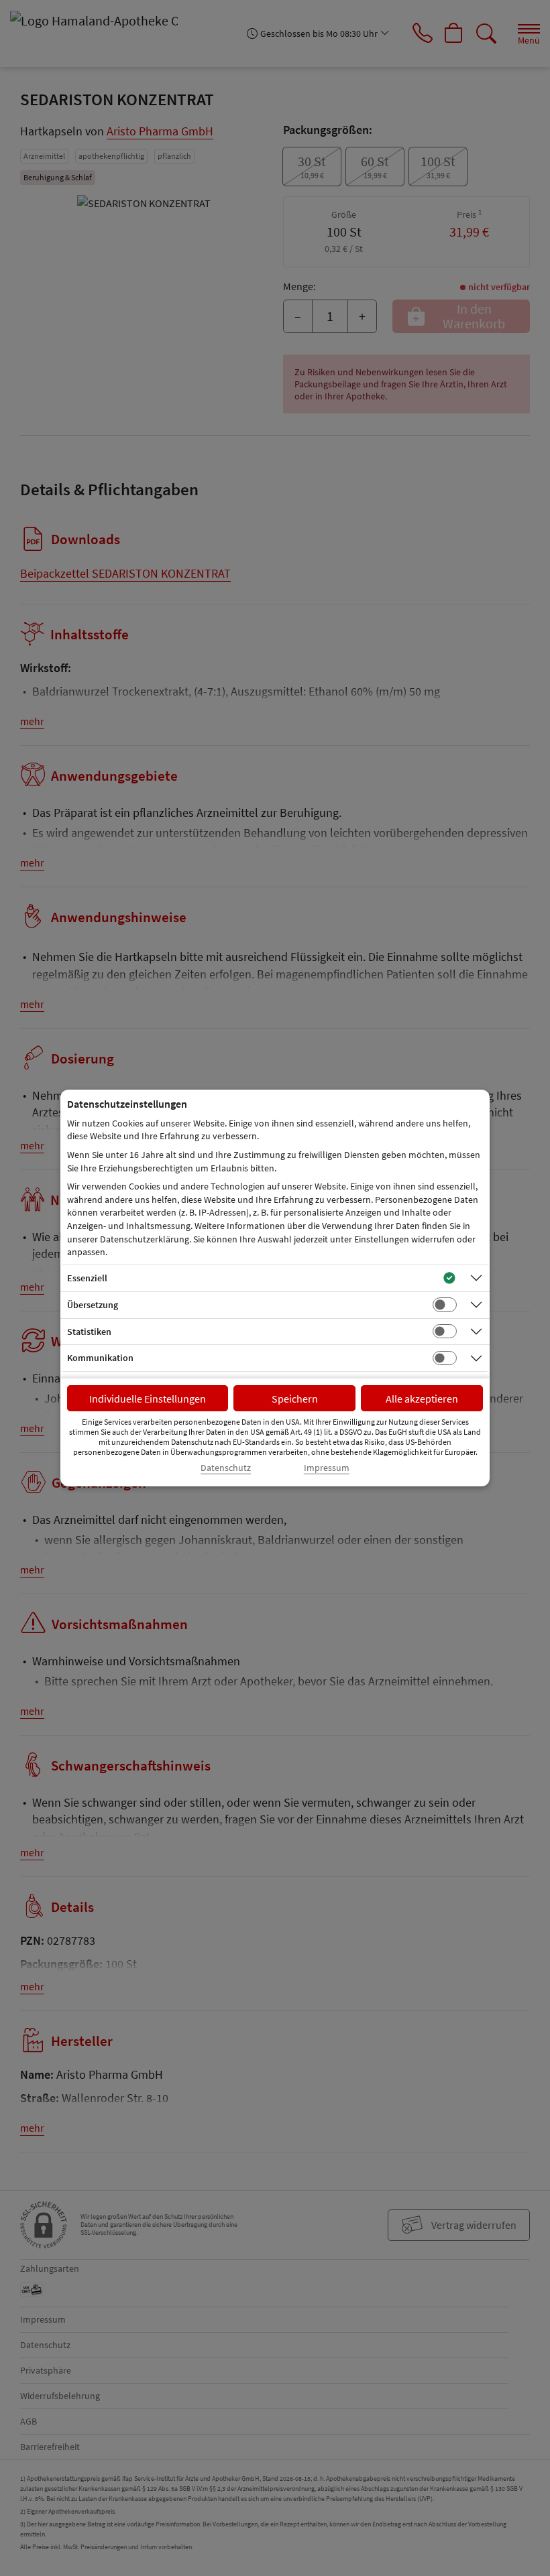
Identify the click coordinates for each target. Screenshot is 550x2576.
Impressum (327, 1468)
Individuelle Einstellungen (148, 1399)
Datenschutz (226, 1468)
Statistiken (89, 1332)
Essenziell (87, 1278)
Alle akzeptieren (422, 1399)
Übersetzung (93, 1305)
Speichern (295, 1399)
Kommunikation (100, 1358)
